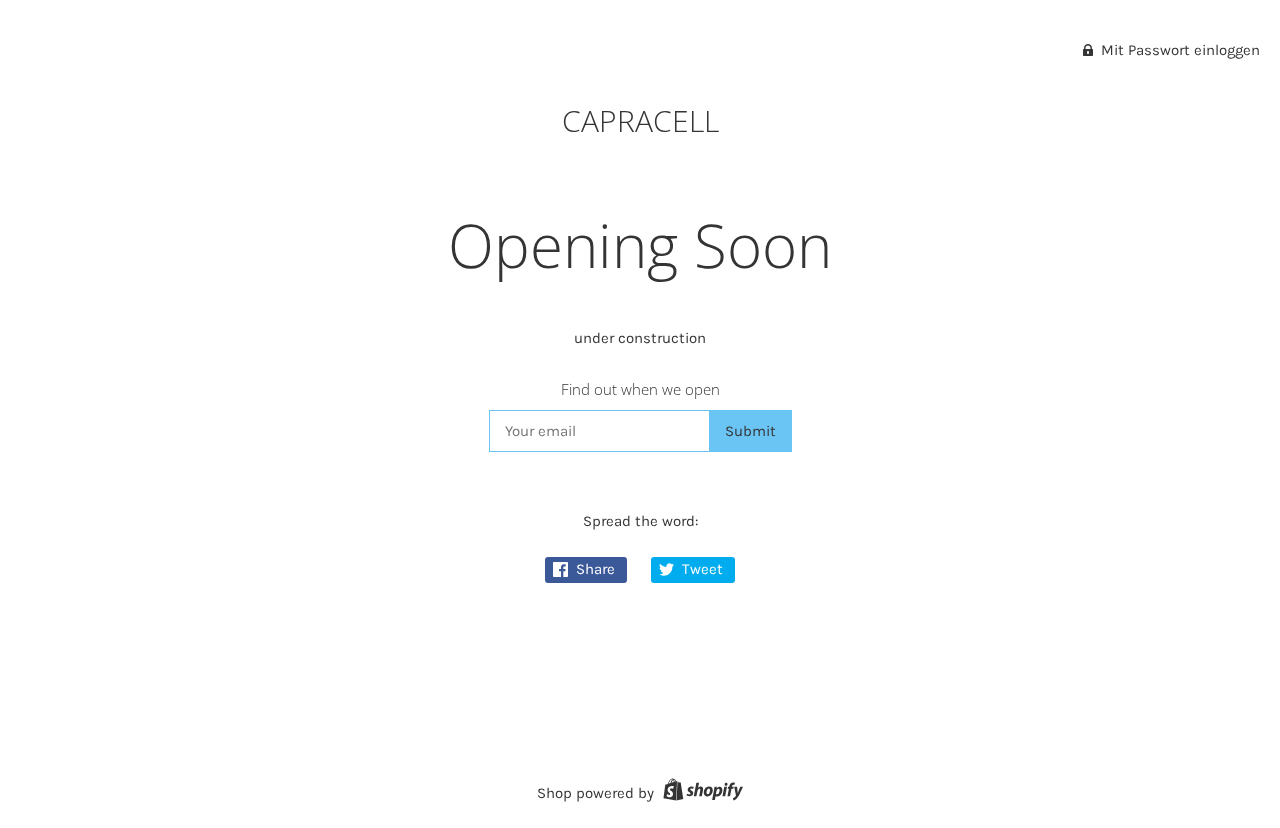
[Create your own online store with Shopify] (700, 793)
